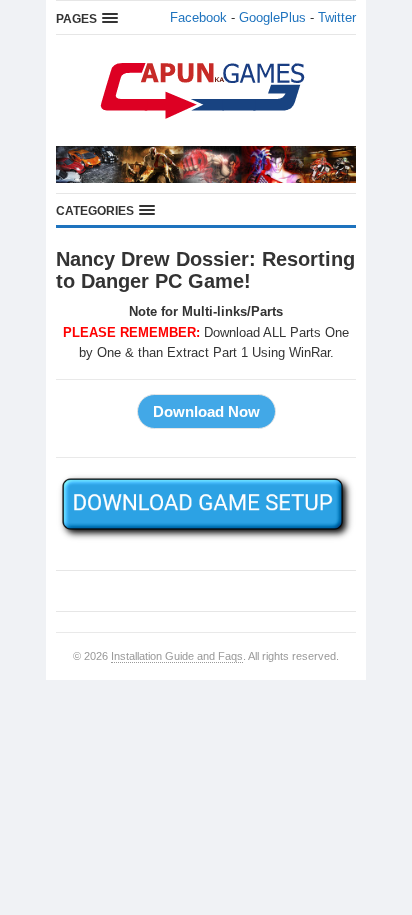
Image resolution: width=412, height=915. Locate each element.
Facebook (198, 17)
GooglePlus (272, 17)
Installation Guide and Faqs (177, 656)
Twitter (337, 17)
